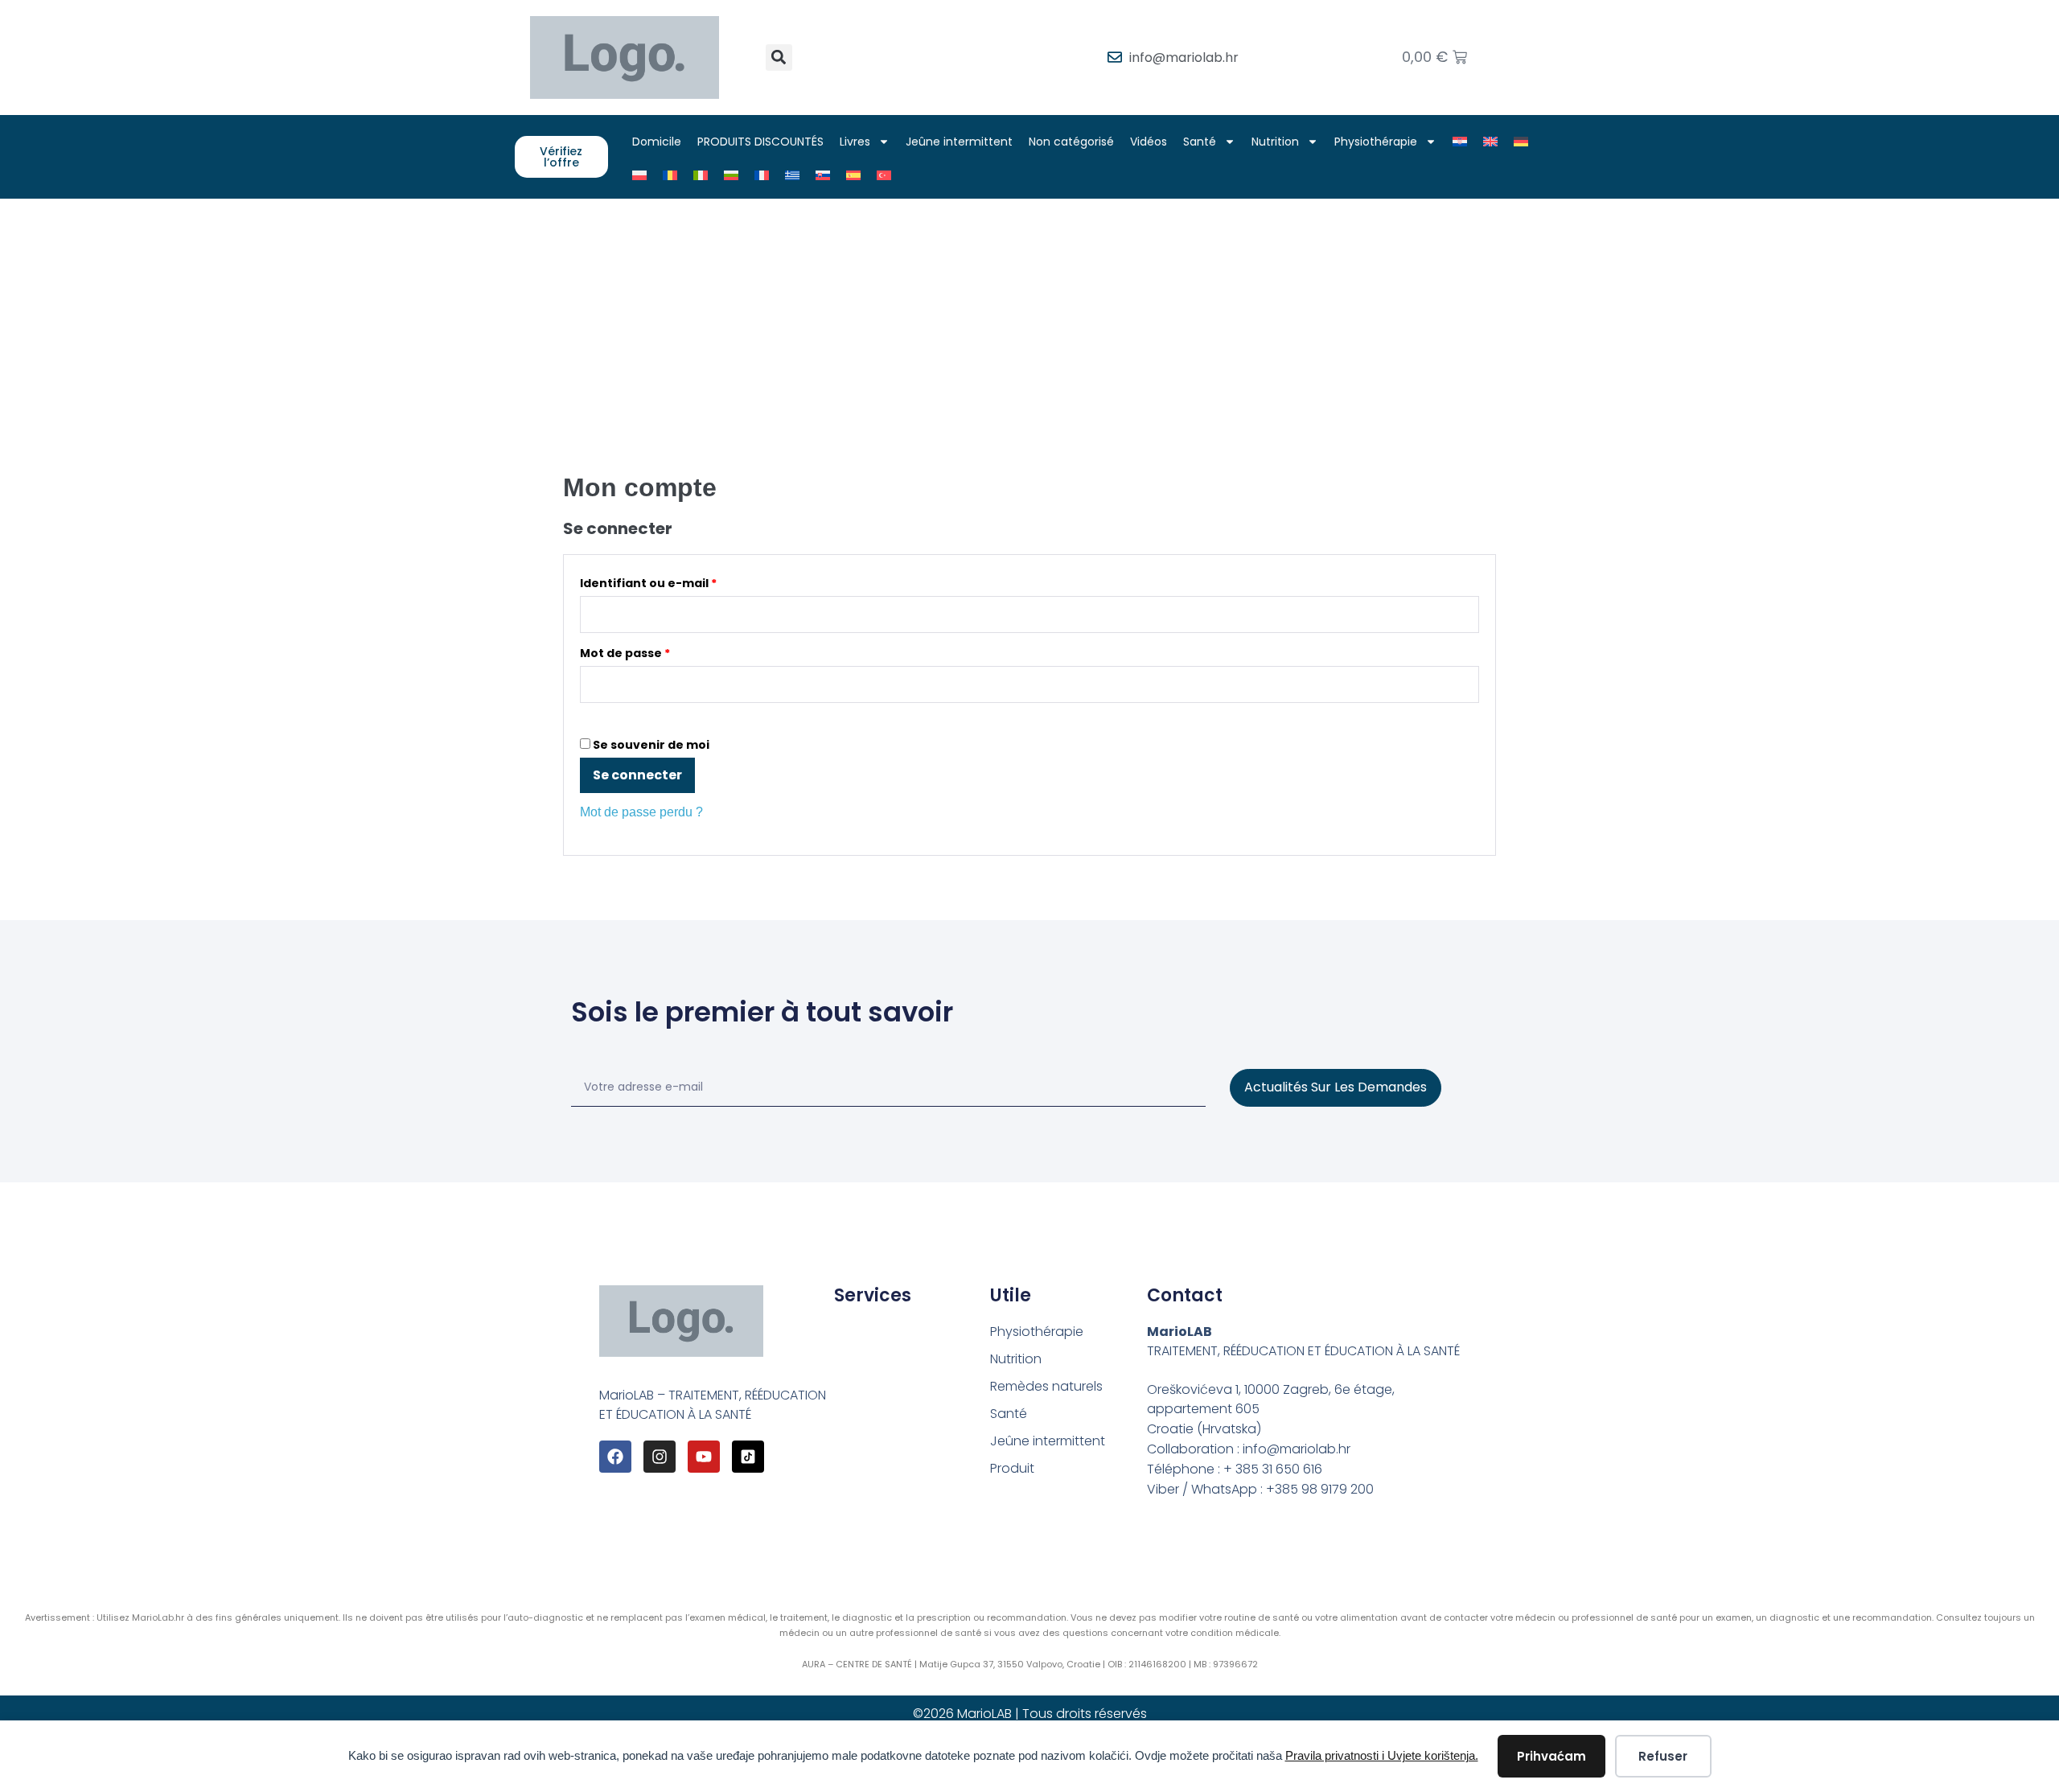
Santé (1200, 142)
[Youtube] (704, 1457)
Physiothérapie (1376, 142)
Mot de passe (660, 651)
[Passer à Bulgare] (731, 175)
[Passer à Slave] (823, 175)
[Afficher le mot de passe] (585, 718)
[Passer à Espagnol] (853, 175)
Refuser (1663, 1756)
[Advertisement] (1029, 319)
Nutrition (1275, 142)
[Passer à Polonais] (639, 175)
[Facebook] (615, 1457)
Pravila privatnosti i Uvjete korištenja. (1382, 1755)
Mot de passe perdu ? (641, 812)
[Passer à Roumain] (670, 175)
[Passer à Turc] (884, 175)
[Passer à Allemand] (1521, 142)
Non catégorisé (1071, 142)
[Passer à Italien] (701, 175)
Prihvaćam (1551, 1756)
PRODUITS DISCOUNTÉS (760, 142)
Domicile (657, 142)
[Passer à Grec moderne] (792, 175)
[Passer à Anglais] (1490, 142)
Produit (1012, 1468)
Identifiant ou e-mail (683, 581)
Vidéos (1149, 142)
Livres (855, 142)
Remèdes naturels (1046, 1386)
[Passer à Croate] (1460, 142)
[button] (779, 58)
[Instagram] (660, 1457)
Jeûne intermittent (959, 142)
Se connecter (637, 775)
